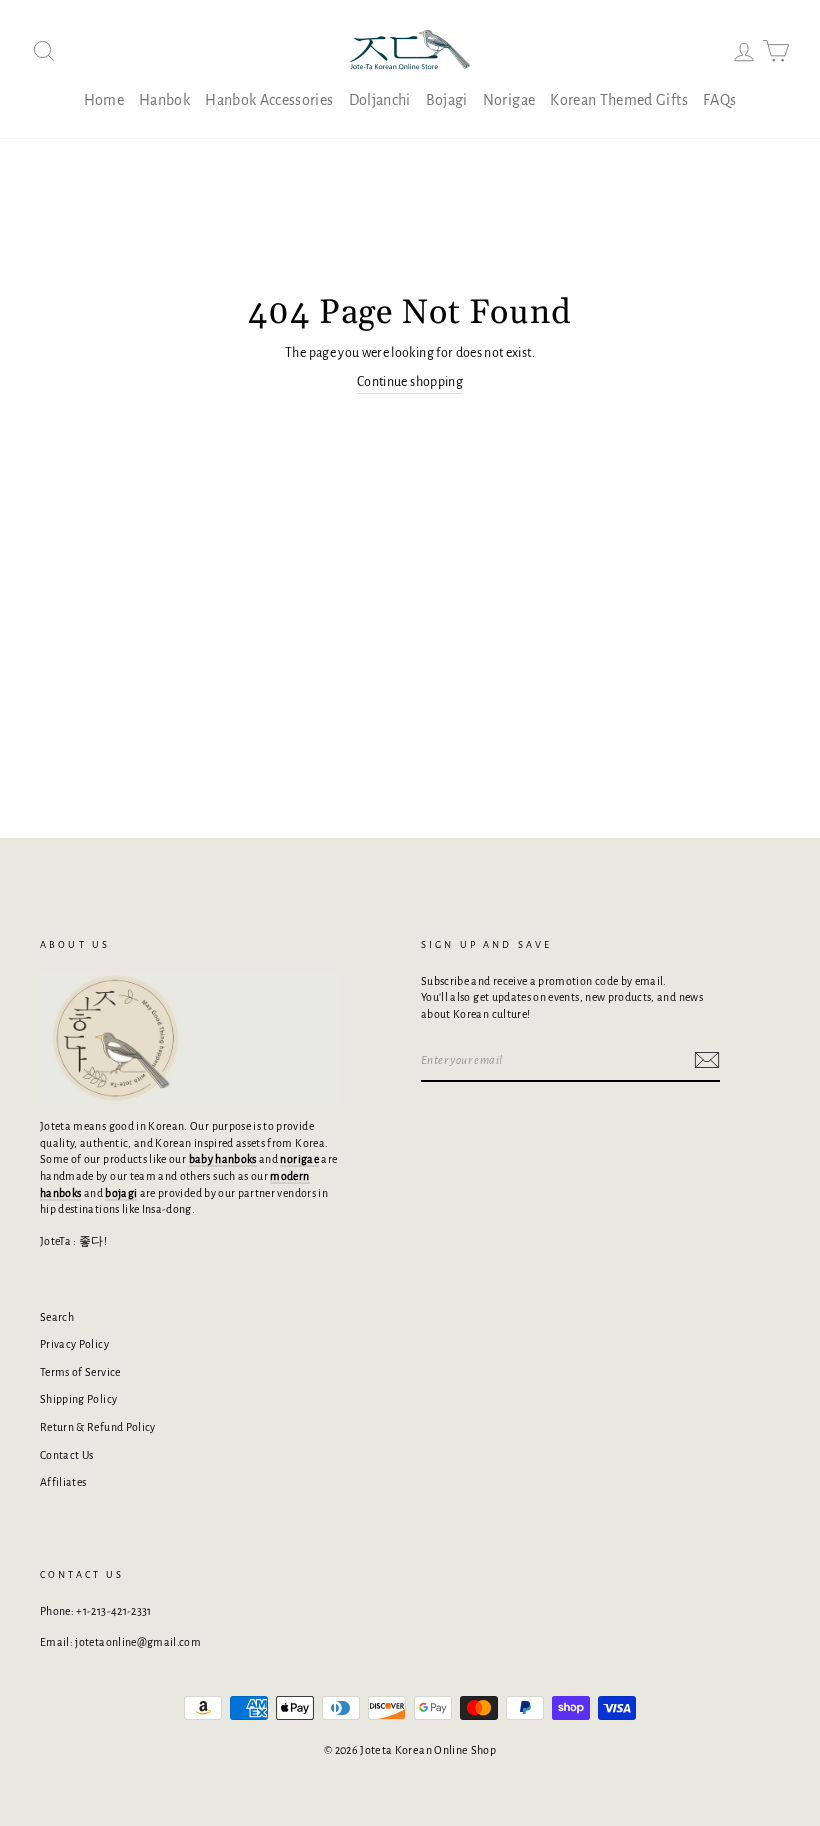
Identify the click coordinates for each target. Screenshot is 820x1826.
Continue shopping (410, 382)
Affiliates (63, 1482)
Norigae (509, 100)
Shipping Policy (78, 1399)
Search (57, 1317)
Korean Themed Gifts (619, 100)
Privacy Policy (74, 1344)
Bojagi (447, 100)
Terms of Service (80, 1372)
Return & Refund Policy (98, 1427)
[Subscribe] (707, 1060)
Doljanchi (380, 100)
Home (104, 100)
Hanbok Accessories (269, 100)
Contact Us (67, 1455)
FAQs (719, 100)
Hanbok (164, 100)
